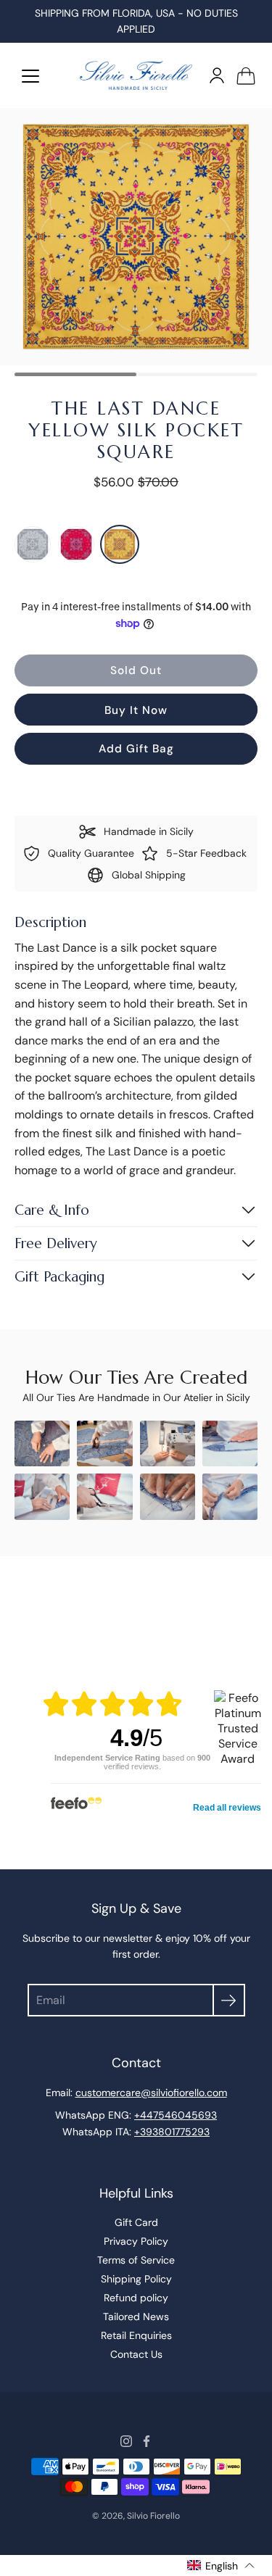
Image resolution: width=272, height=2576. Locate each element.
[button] (221, 2565)
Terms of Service (136, 2260)
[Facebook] (147, 2441)
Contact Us (136, 2354)
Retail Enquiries (136, 2335)
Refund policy (136, 2298)
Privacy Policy (136, 2241)
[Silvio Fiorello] (136, 75)
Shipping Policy (136, 2279)
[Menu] (30, 76)
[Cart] (246, 75)
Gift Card (136, 2222)
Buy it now (136, 710)
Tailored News (136, 2317)
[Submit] (229, 2000)
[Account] (217, 75)
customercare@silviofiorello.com (151, 2093)
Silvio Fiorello (153, 2516)
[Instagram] (126, 2441)
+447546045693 (176, 2115)
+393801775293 (172, 2132)
